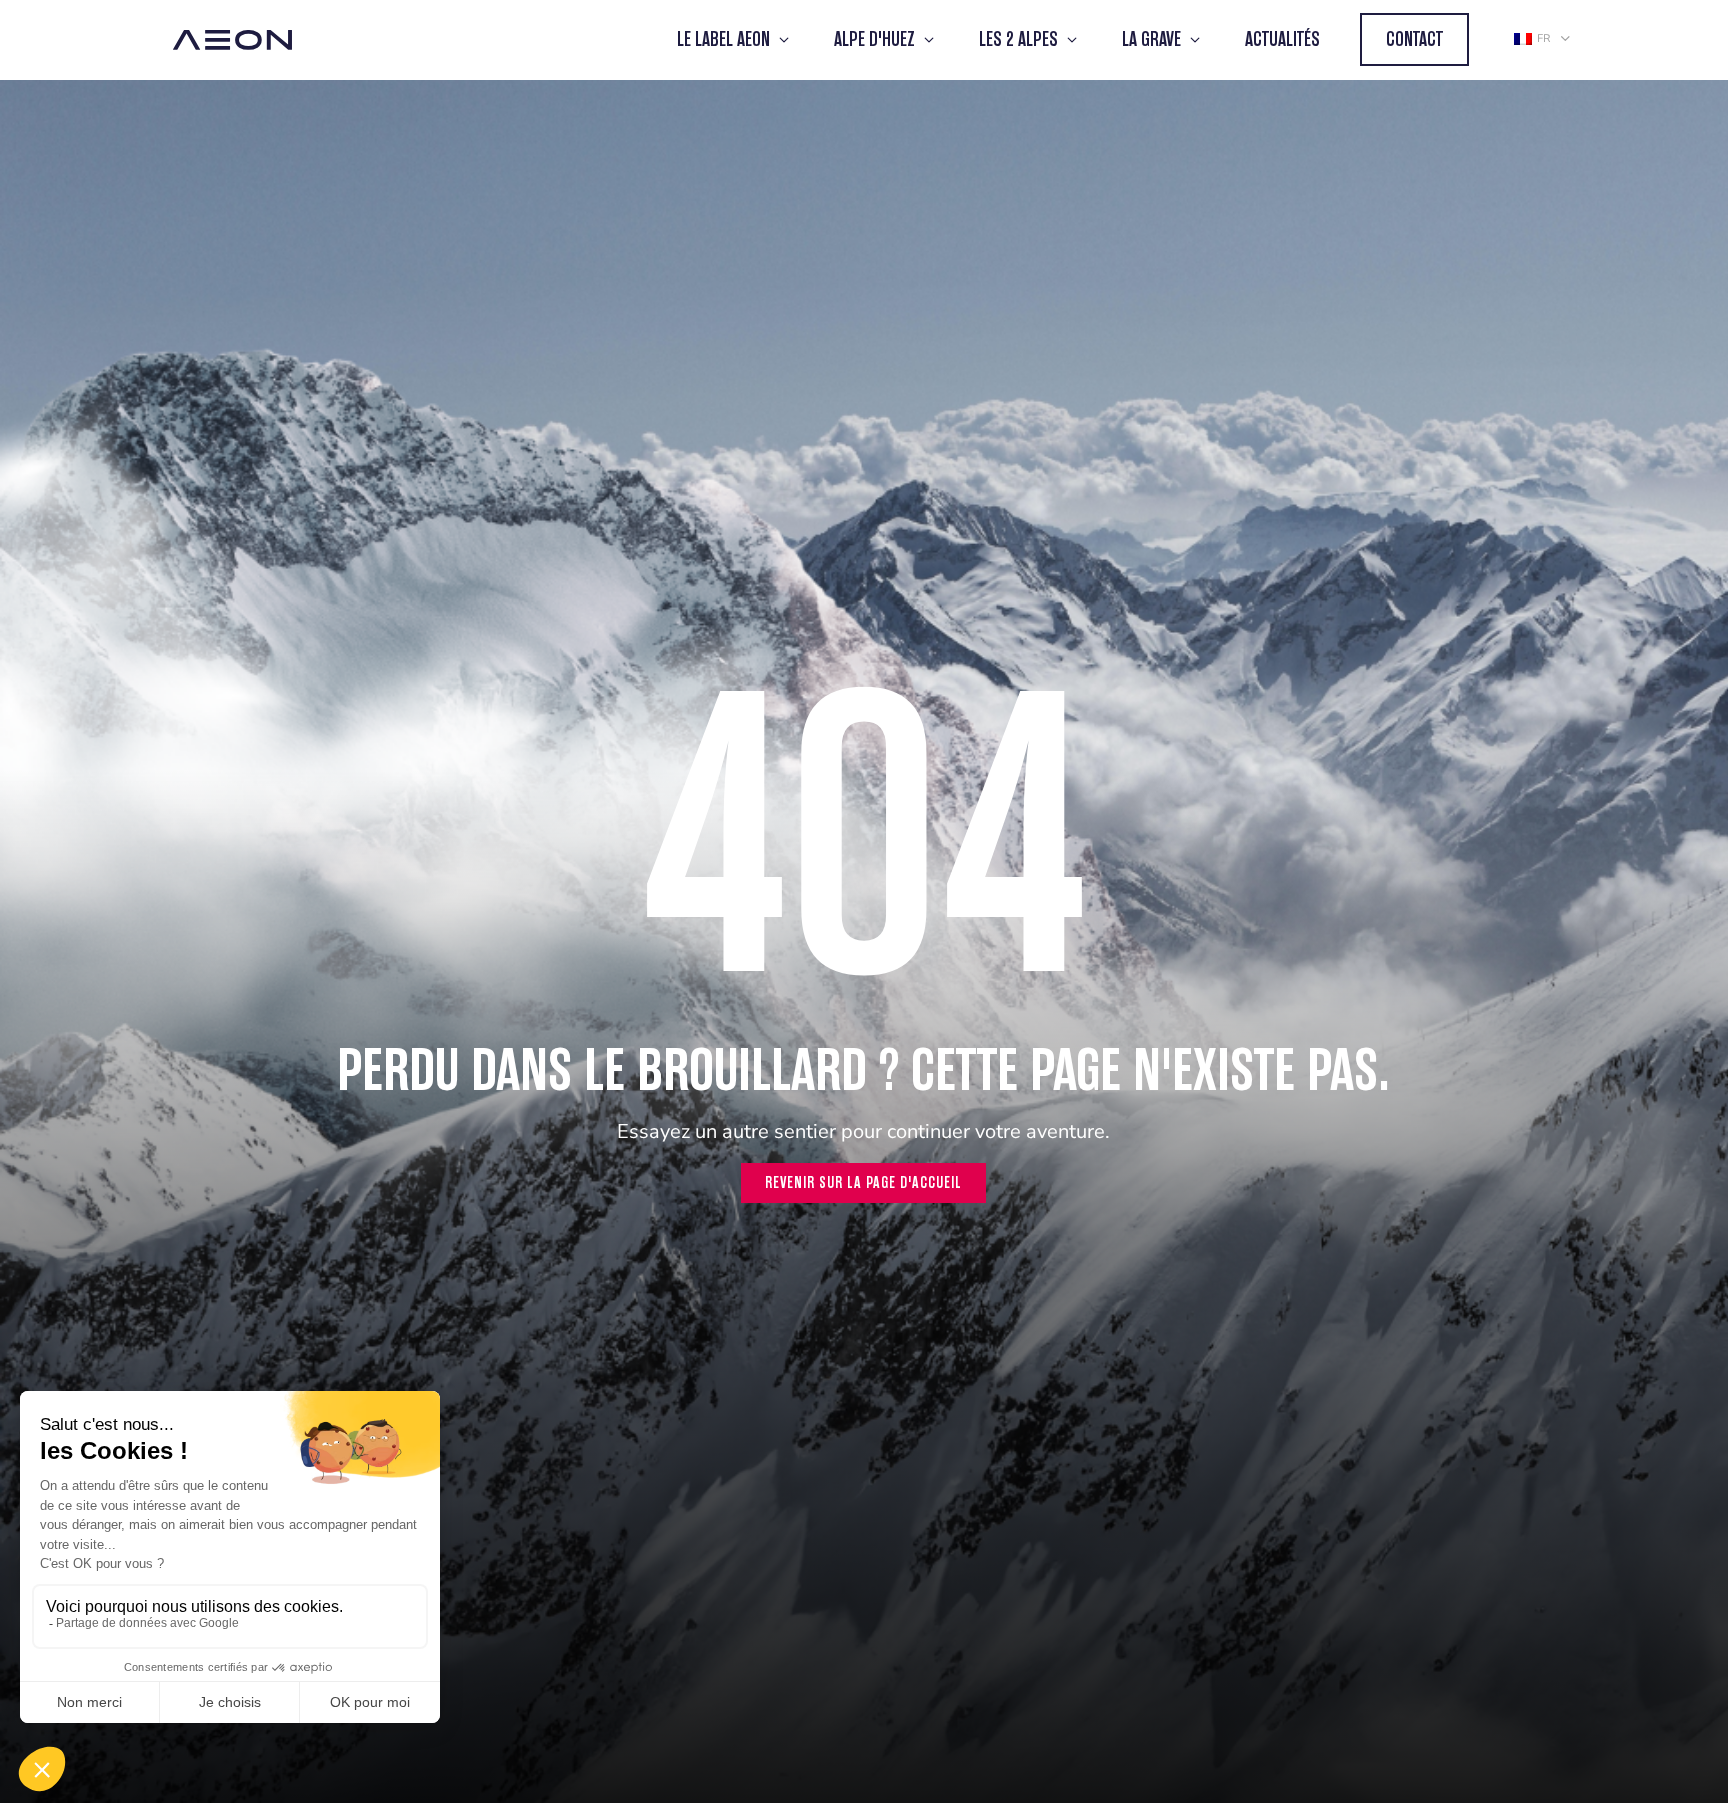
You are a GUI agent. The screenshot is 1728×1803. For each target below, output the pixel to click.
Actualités (1282, 39)
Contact (1414, 39)
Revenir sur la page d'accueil (863, 1182)
